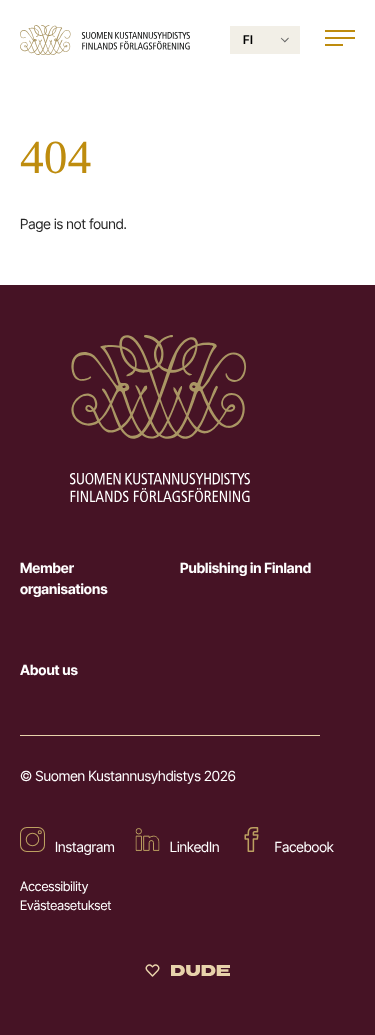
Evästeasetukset (65, 906)
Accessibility (54, 887)
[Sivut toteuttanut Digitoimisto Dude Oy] (187, 974)
